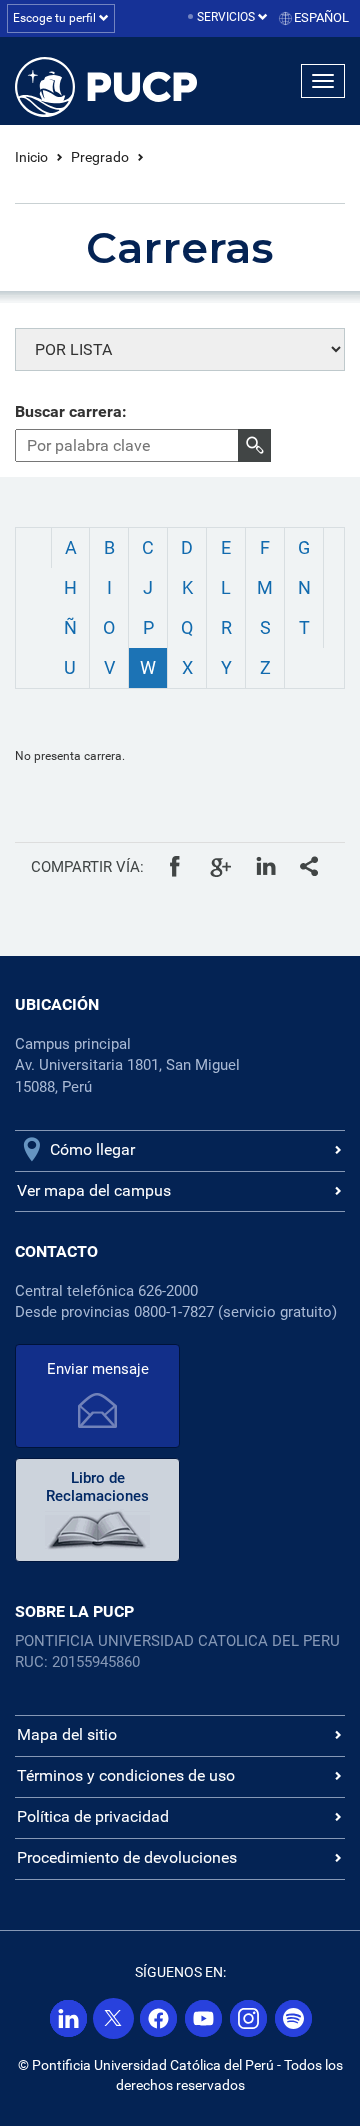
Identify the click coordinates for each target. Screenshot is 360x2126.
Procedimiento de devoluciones (127, 1857)
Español (321, 17)
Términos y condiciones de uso (126, 1775)
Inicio (31, 157)
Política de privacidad (93, 1816)
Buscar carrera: (71, 411)
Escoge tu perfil (56, 18)
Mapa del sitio (67, 1734)
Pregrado (100, 157)
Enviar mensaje (98, 1369)
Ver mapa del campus (94, 1190)
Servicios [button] (227, 17)
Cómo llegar (92, 1149)
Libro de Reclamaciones (97, 1487)
